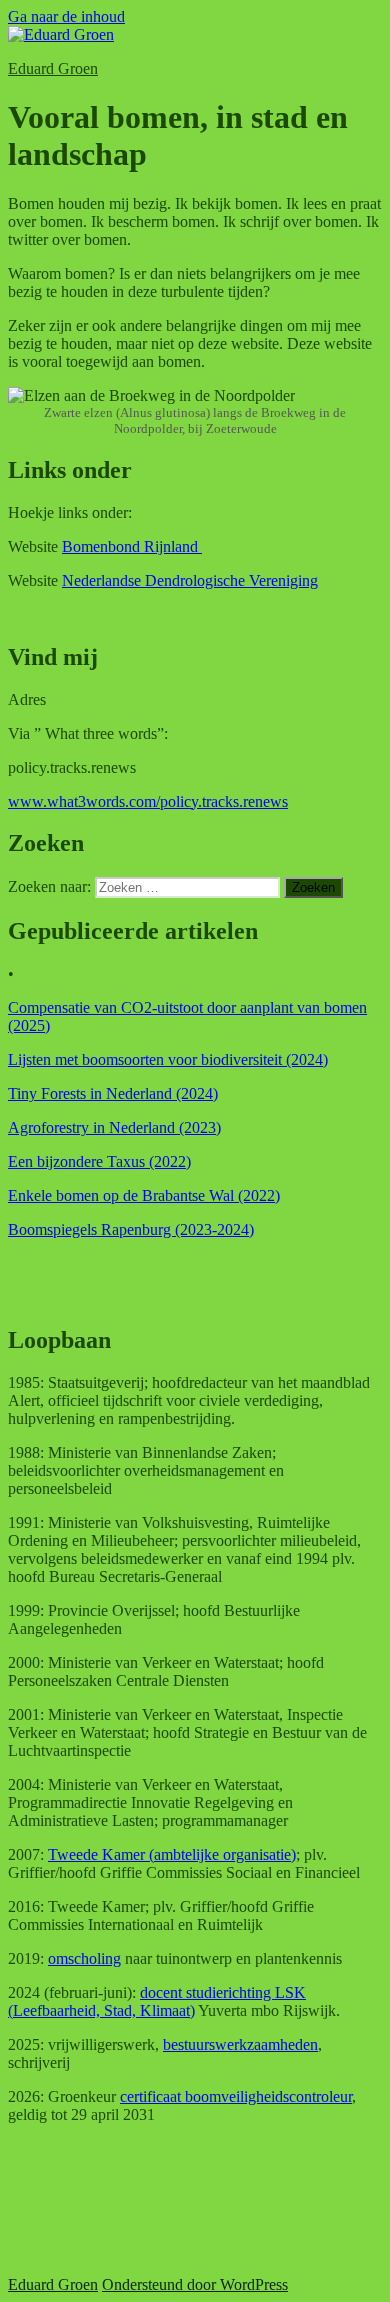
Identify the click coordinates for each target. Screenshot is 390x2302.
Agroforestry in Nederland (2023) (114, 1127)
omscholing (84, 1958)
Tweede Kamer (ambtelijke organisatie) (172, 1854)
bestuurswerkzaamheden (240, 2044)
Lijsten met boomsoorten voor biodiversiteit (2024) (168, 1059)
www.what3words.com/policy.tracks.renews (148, 801)
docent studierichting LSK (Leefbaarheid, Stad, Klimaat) (157, 2001)
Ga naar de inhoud (66, 16)
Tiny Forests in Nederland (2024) (113, 1093)
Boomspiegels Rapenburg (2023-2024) (131, 1229)
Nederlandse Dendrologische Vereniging (190, 580)
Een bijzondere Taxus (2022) (99, 1161)
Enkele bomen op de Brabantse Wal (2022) (144, 1195)
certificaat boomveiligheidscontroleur (236, 2096)
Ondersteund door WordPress (195, 2284)
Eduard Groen (53, 68)
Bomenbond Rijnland (132, 546)
